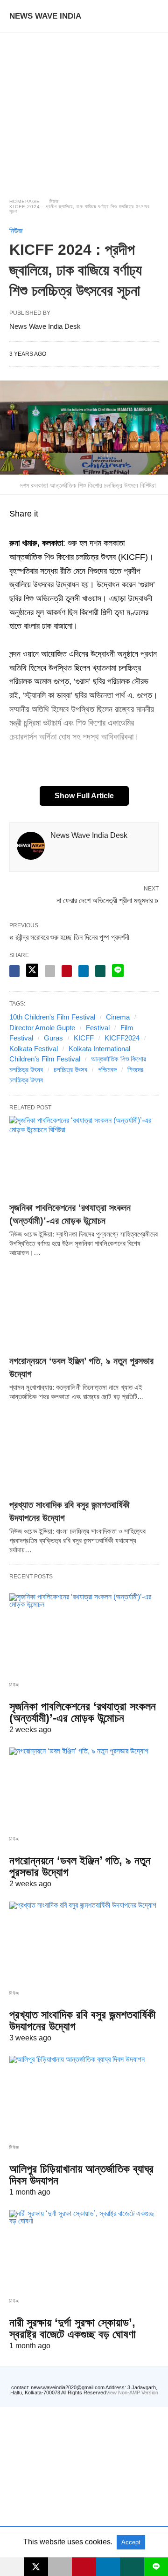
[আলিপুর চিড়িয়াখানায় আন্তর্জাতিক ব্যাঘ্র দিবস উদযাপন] (84, 2096)
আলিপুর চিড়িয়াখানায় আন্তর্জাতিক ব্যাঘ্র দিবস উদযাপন (81, 2175)
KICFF (84, 1038)
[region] (84, 107)
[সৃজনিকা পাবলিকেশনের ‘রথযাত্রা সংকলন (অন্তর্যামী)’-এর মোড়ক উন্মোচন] (84, 1156)
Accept (131, 2542)
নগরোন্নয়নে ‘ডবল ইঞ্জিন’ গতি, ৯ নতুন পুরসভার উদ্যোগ (80, 1866)
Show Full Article (84, 796)
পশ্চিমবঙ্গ (107, 1070)
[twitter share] (32, 970)
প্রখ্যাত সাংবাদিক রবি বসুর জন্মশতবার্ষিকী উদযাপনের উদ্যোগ (82, 2020)
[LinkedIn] (49, 530)
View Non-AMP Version (132, 2392)
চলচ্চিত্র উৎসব (70, 1070)
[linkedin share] (84, 971)
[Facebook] (15, 530)
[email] (60, 2567)
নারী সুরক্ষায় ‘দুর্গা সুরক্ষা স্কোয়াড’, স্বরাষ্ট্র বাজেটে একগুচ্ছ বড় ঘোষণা (73, 2328)
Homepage (25, 201)
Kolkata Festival (34, 1049)
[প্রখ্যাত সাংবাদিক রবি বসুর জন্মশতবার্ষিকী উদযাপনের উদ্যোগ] (84, 1453)
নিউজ (54, 201)
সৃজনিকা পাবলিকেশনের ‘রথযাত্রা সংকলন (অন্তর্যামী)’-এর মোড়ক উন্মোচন (83, 1712)
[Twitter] (37, 530)
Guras (53, 1038)
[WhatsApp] (26, 530)
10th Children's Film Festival (52, 1017)
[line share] (118, 971)
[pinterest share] (67, 971)
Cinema (118, 1017)
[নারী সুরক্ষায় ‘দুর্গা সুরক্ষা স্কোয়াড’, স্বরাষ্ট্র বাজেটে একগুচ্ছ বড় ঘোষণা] (84, 2250)
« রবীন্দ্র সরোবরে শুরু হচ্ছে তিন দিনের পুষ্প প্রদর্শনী (69, 937)
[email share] (50, 971)
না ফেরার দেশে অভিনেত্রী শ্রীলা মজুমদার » (108, 900)
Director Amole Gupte (42, 1028)
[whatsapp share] (100, 971)
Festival (98, 1028)
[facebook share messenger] (14, 971)
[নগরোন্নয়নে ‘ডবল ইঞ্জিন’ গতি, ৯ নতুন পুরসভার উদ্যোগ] (84, 1309)
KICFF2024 (122, 1038)
